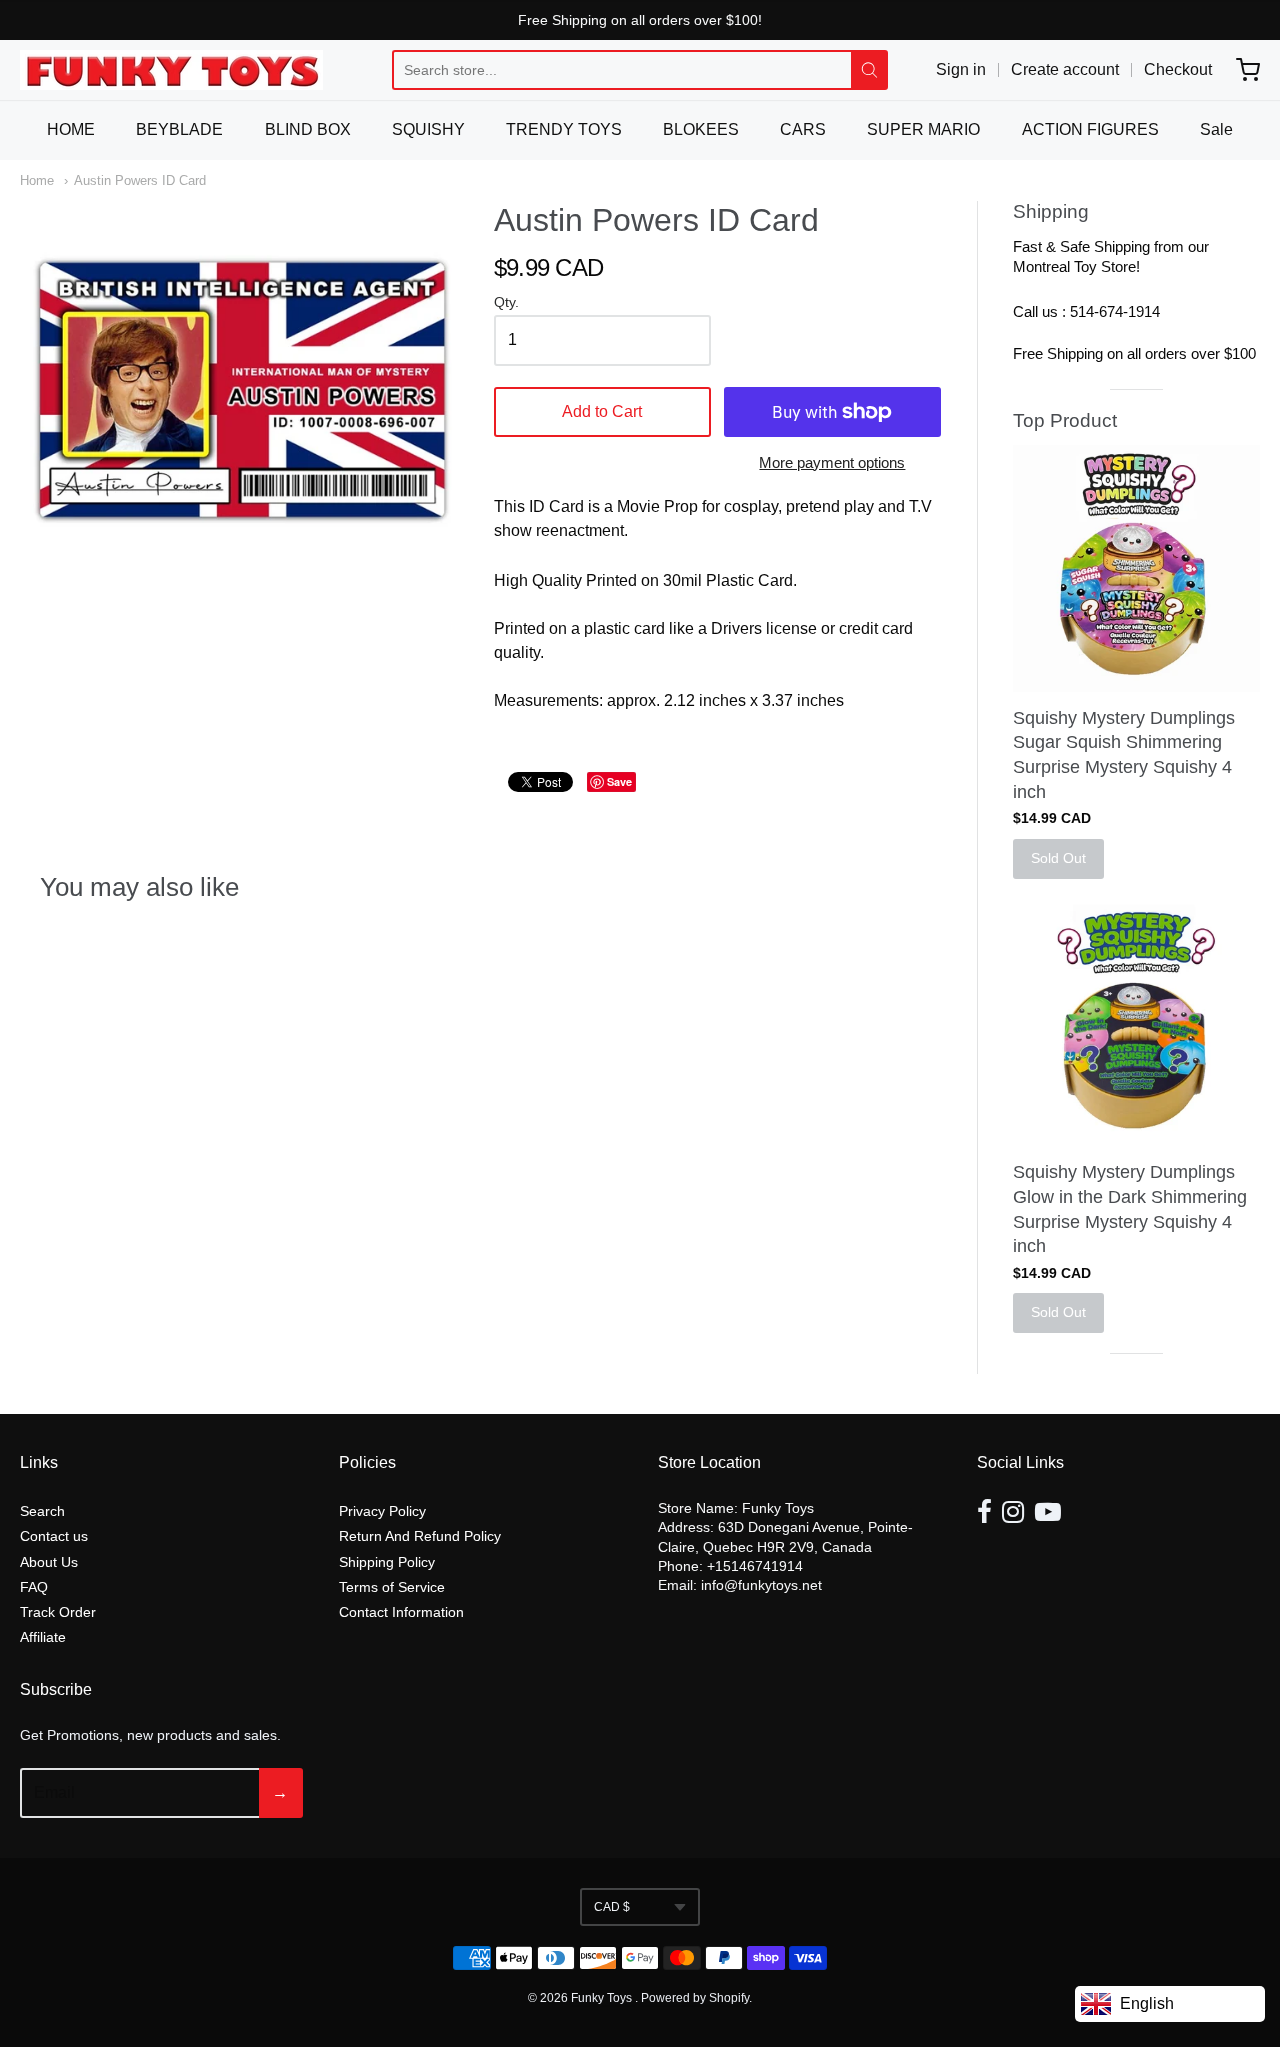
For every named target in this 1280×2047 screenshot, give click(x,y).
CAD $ (612, 1907)
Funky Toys (603, 1998)
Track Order (58, 1612)
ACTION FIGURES (1090, 129)
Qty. (506, 302)
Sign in (961, 69)
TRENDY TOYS (564, 129)
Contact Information (401, 1612)
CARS (803, 129)
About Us (49, 1562)
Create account (1065, 69)
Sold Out (1058, 858)
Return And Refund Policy (420, 1536)
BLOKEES (701, 129)
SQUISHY (428, 129)
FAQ (34, 1587)
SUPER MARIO (923, 129)
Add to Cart (602, 411)
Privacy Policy (382, 1511)
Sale (1216, 129)
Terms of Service (392, 1587)
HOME (71, 129)
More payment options (832, 462)
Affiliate (43, 1637)
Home (37, 180)
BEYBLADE (179, 129)
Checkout (1178, 69)
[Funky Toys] (171, 70)
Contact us (54, 1536)
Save (619, 781)
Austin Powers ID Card (140, 180)
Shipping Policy (387, 1562)
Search (42, 1511)
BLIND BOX (308, 129)
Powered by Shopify (695, 1998)
